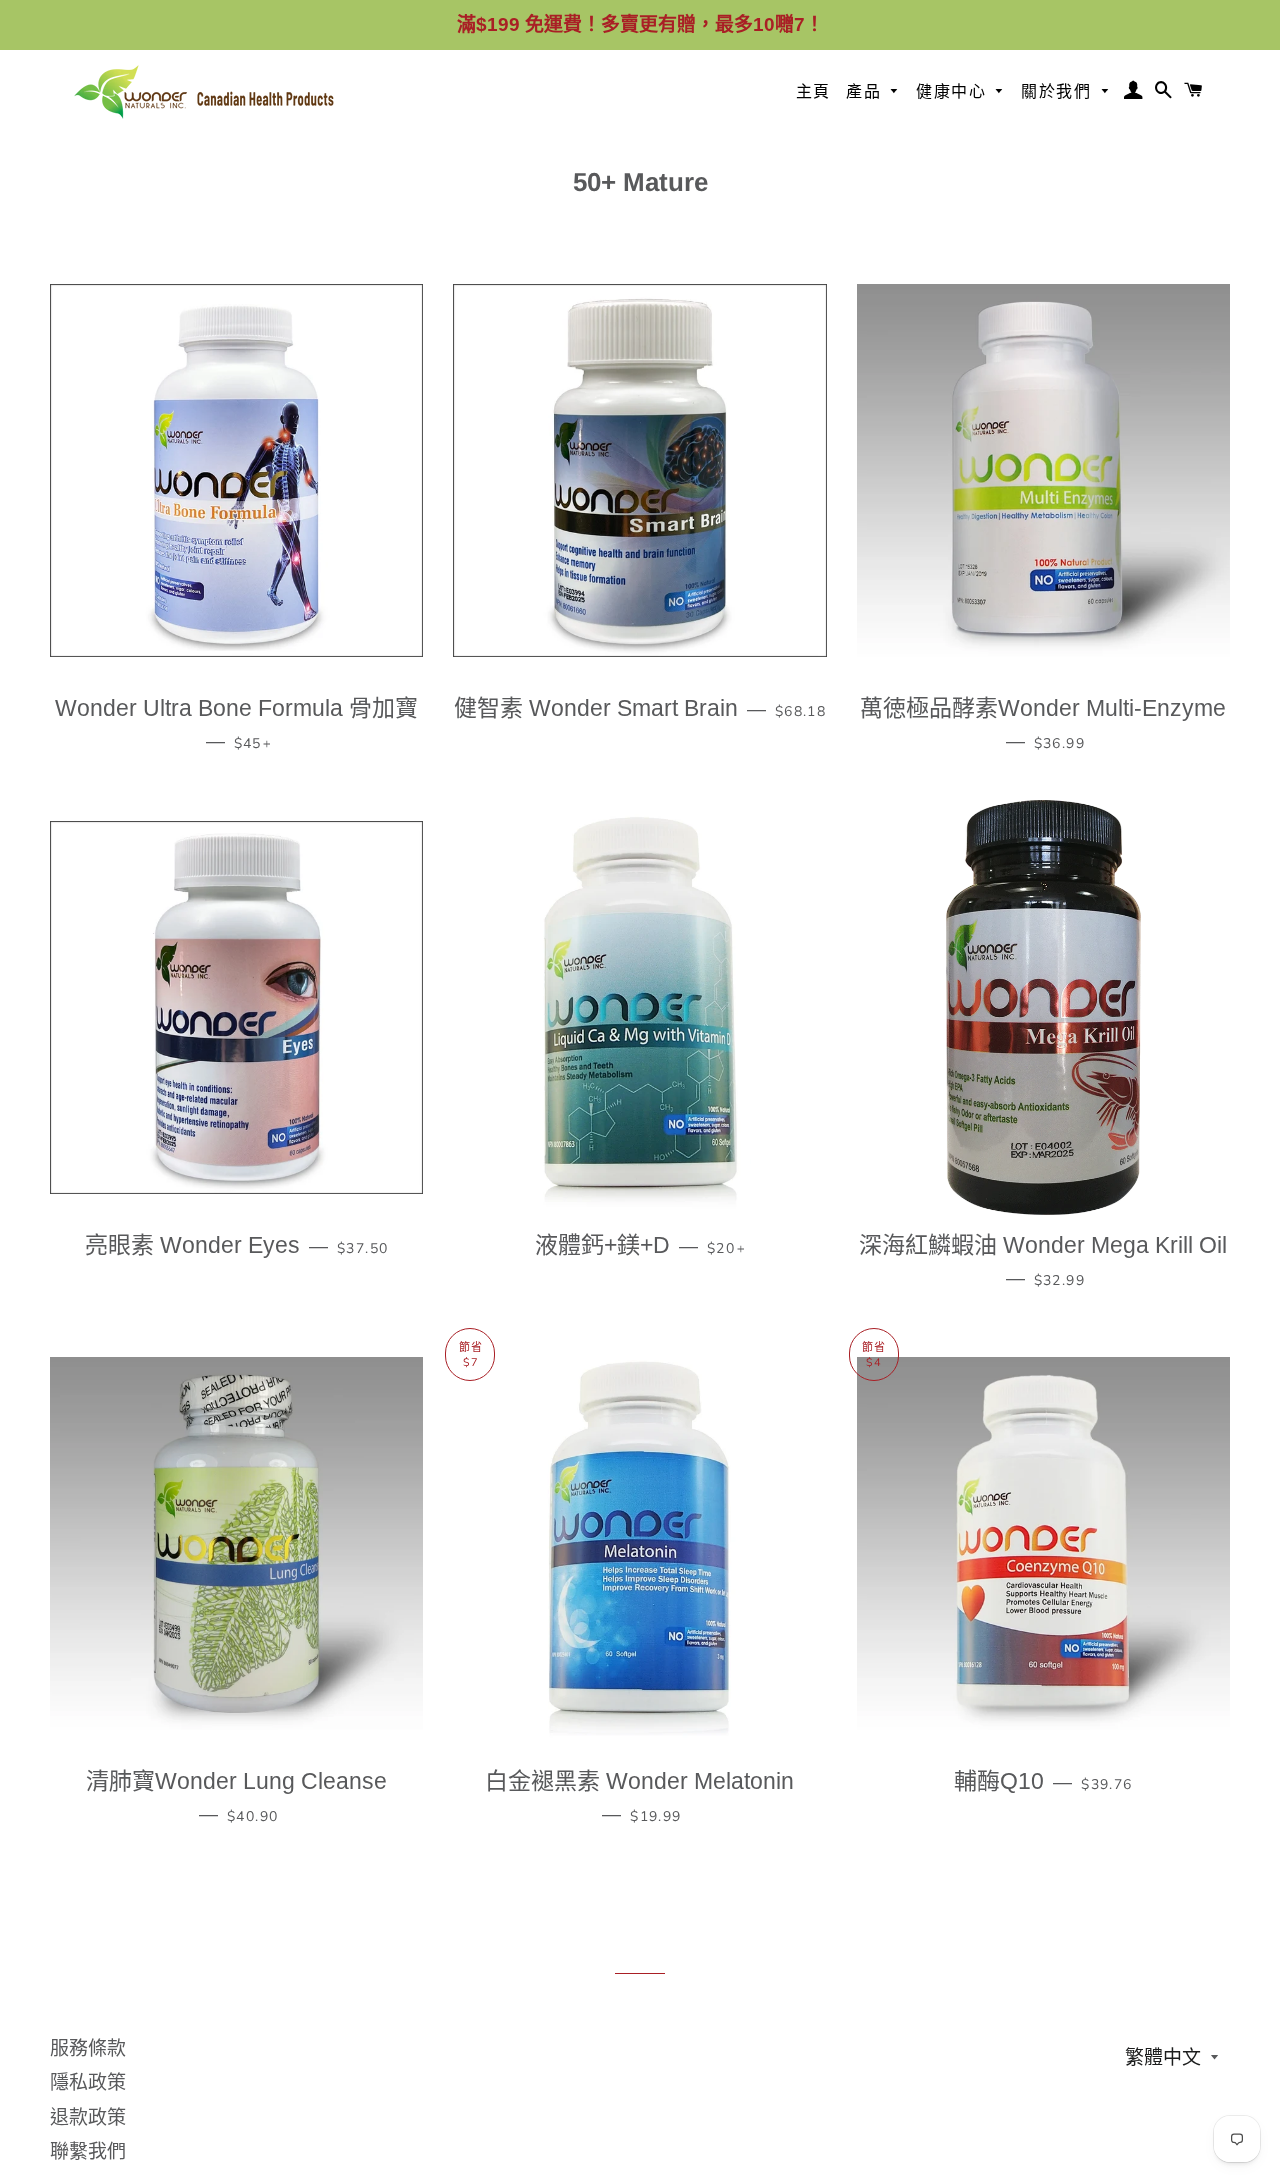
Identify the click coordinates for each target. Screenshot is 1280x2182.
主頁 (813, 92)
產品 (866, 92)
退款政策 (88, 2117)
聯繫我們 (88, 2151)
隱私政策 (88, 2082)
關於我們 (1059, 92)
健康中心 (954, 92)
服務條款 (88, 2048)
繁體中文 (1163, 2057)
